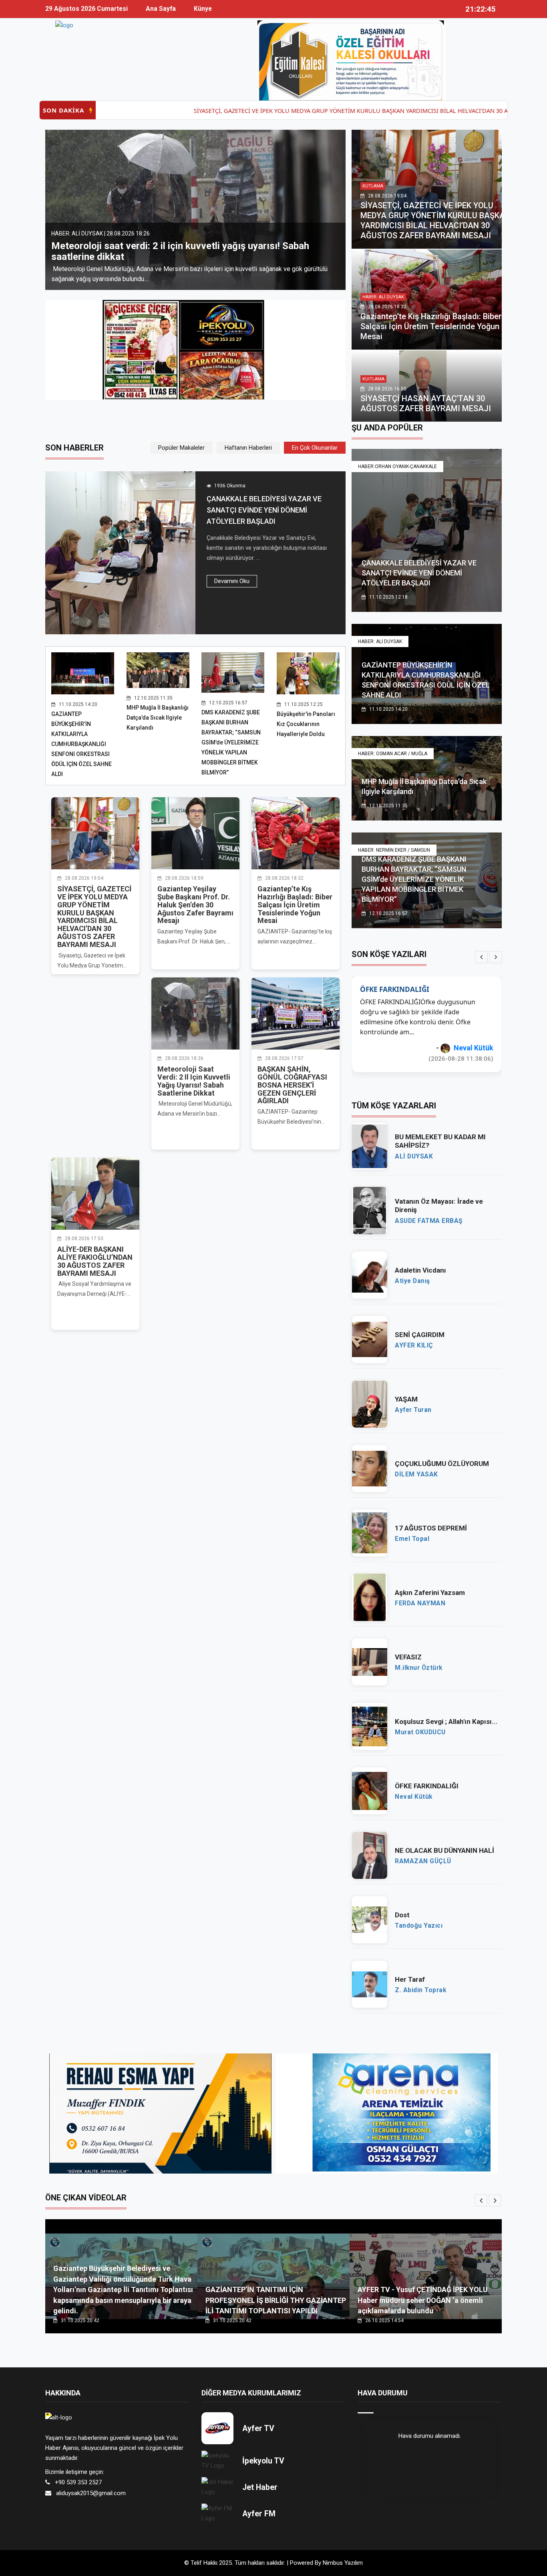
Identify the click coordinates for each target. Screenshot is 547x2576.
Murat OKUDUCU (420, 1722)
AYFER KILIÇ (414, 1335)
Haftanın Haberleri (248, 448)
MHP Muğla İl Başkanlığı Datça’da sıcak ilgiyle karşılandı (158, 718)
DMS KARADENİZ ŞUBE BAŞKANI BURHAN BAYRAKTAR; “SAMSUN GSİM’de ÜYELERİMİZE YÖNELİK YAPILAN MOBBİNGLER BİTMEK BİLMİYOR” (231, 742)
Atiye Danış (412, 1271)
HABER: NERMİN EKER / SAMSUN (394, 850)
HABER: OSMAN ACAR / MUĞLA (393, 754)
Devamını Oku (232, 581)
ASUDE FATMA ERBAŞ (429, 1211)
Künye (203, 9)
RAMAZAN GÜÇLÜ (423, 1851)
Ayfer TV (258, 2418)
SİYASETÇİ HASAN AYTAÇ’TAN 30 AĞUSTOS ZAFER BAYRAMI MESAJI (426, 403)
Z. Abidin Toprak (420, 1980)
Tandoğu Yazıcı (419, 1916)
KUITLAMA (373, 379)
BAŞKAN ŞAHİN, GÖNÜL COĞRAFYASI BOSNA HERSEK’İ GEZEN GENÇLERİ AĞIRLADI (191, 251)
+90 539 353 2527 (78, 2472)
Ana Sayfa (161, 9)
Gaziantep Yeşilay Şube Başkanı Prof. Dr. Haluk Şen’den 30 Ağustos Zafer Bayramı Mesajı (195, 905)
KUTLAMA (373, 186)
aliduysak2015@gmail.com (91, 2483)
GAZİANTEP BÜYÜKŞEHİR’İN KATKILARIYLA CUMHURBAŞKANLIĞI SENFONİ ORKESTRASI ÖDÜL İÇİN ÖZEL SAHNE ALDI (81, 744)
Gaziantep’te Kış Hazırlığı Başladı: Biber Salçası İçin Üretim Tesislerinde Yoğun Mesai (431, 326)
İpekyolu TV (263, 2451)
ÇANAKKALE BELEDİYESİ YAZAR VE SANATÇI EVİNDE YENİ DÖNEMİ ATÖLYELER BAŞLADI (264, 510)
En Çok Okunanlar (315, 448)
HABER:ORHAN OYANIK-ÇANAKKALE (397, 467)
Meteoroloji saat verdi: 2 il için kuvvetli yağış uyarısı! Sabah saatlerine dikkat (194, 1081)
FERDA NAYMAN (420, 1593)
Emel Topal (412, 1529)
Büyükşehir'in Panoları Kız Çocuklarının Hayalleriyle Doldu (306, 724)
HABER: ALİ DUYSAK (383, 297)
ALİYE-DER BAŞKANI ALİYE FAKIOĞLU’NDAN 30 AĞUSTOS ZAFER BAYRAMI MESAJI (95, 1261)
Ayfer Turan (413, 1400)
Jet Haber (260, 2477)
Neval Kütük (414, 1787)
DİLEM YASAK (471, 1038)
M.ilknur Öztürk (419, 1658)
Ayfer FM (259, 2504)
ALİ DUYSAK (414, 1146)
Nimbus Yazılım (343, 2553)
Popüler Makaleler (181, 448)
